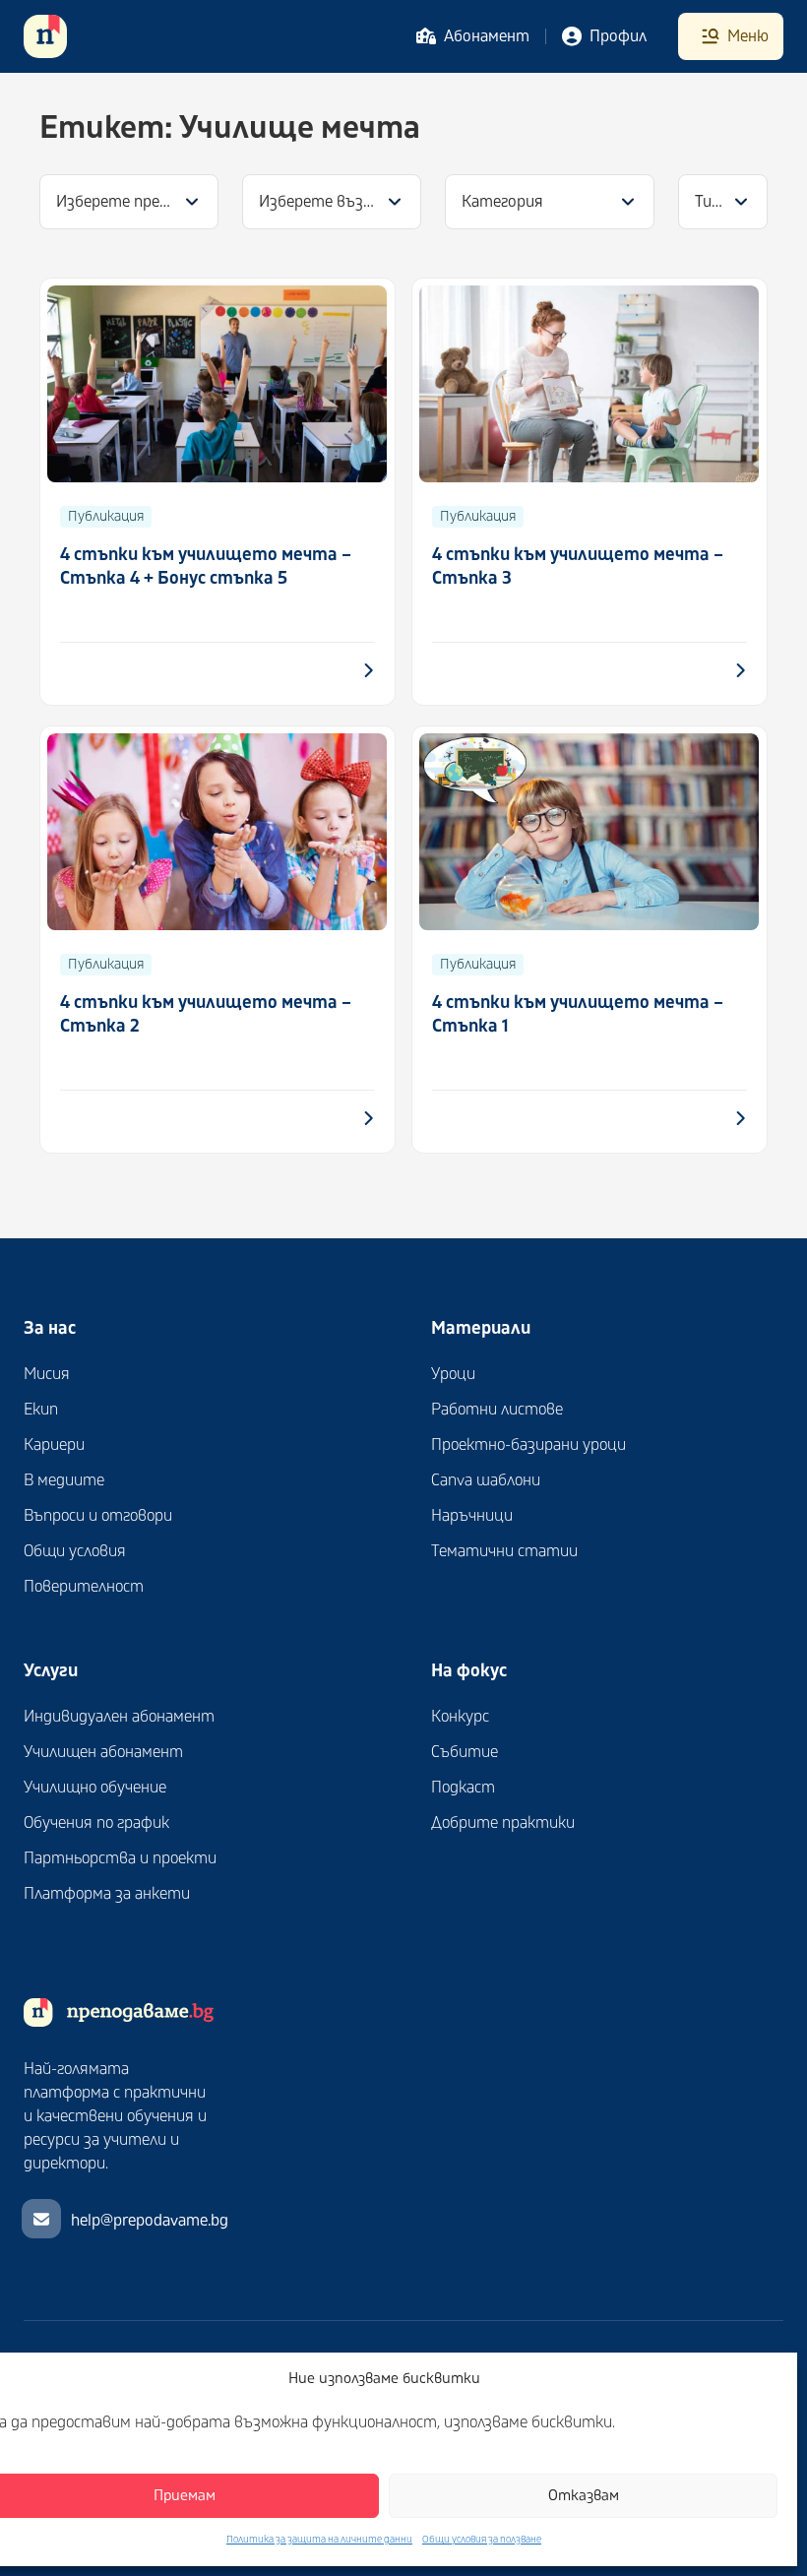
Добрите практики (503, 1823)
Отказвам (584, 2496)
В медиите (64, 1480)
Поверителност (84, 1587)
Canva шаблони (486, 1480)
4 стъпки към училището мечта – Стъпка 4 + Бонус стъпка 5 (206, 566)
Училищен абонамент (103, 1752)
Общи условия (75, 1551)
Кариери (54, 1445)
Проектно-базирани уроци (528, 1445)
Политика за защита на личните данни (319, 2540)
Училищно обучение (95, 1788)
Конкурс (460, 1717)
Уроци (453, 1374)
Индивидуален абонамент (119, 1717)
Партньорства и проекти (120, 1858)
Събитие (465, 1752)
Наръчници (472, 1516)
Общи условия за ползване (482, 2540)
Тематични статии (504, 1551)
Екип (41, 1410)
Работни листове (497, 1410)
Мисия (47, 1374)
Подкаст (463, 1788)
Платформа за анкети (107, 1894)
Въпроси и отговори (98, 1516)
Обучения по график (96, 1823)
